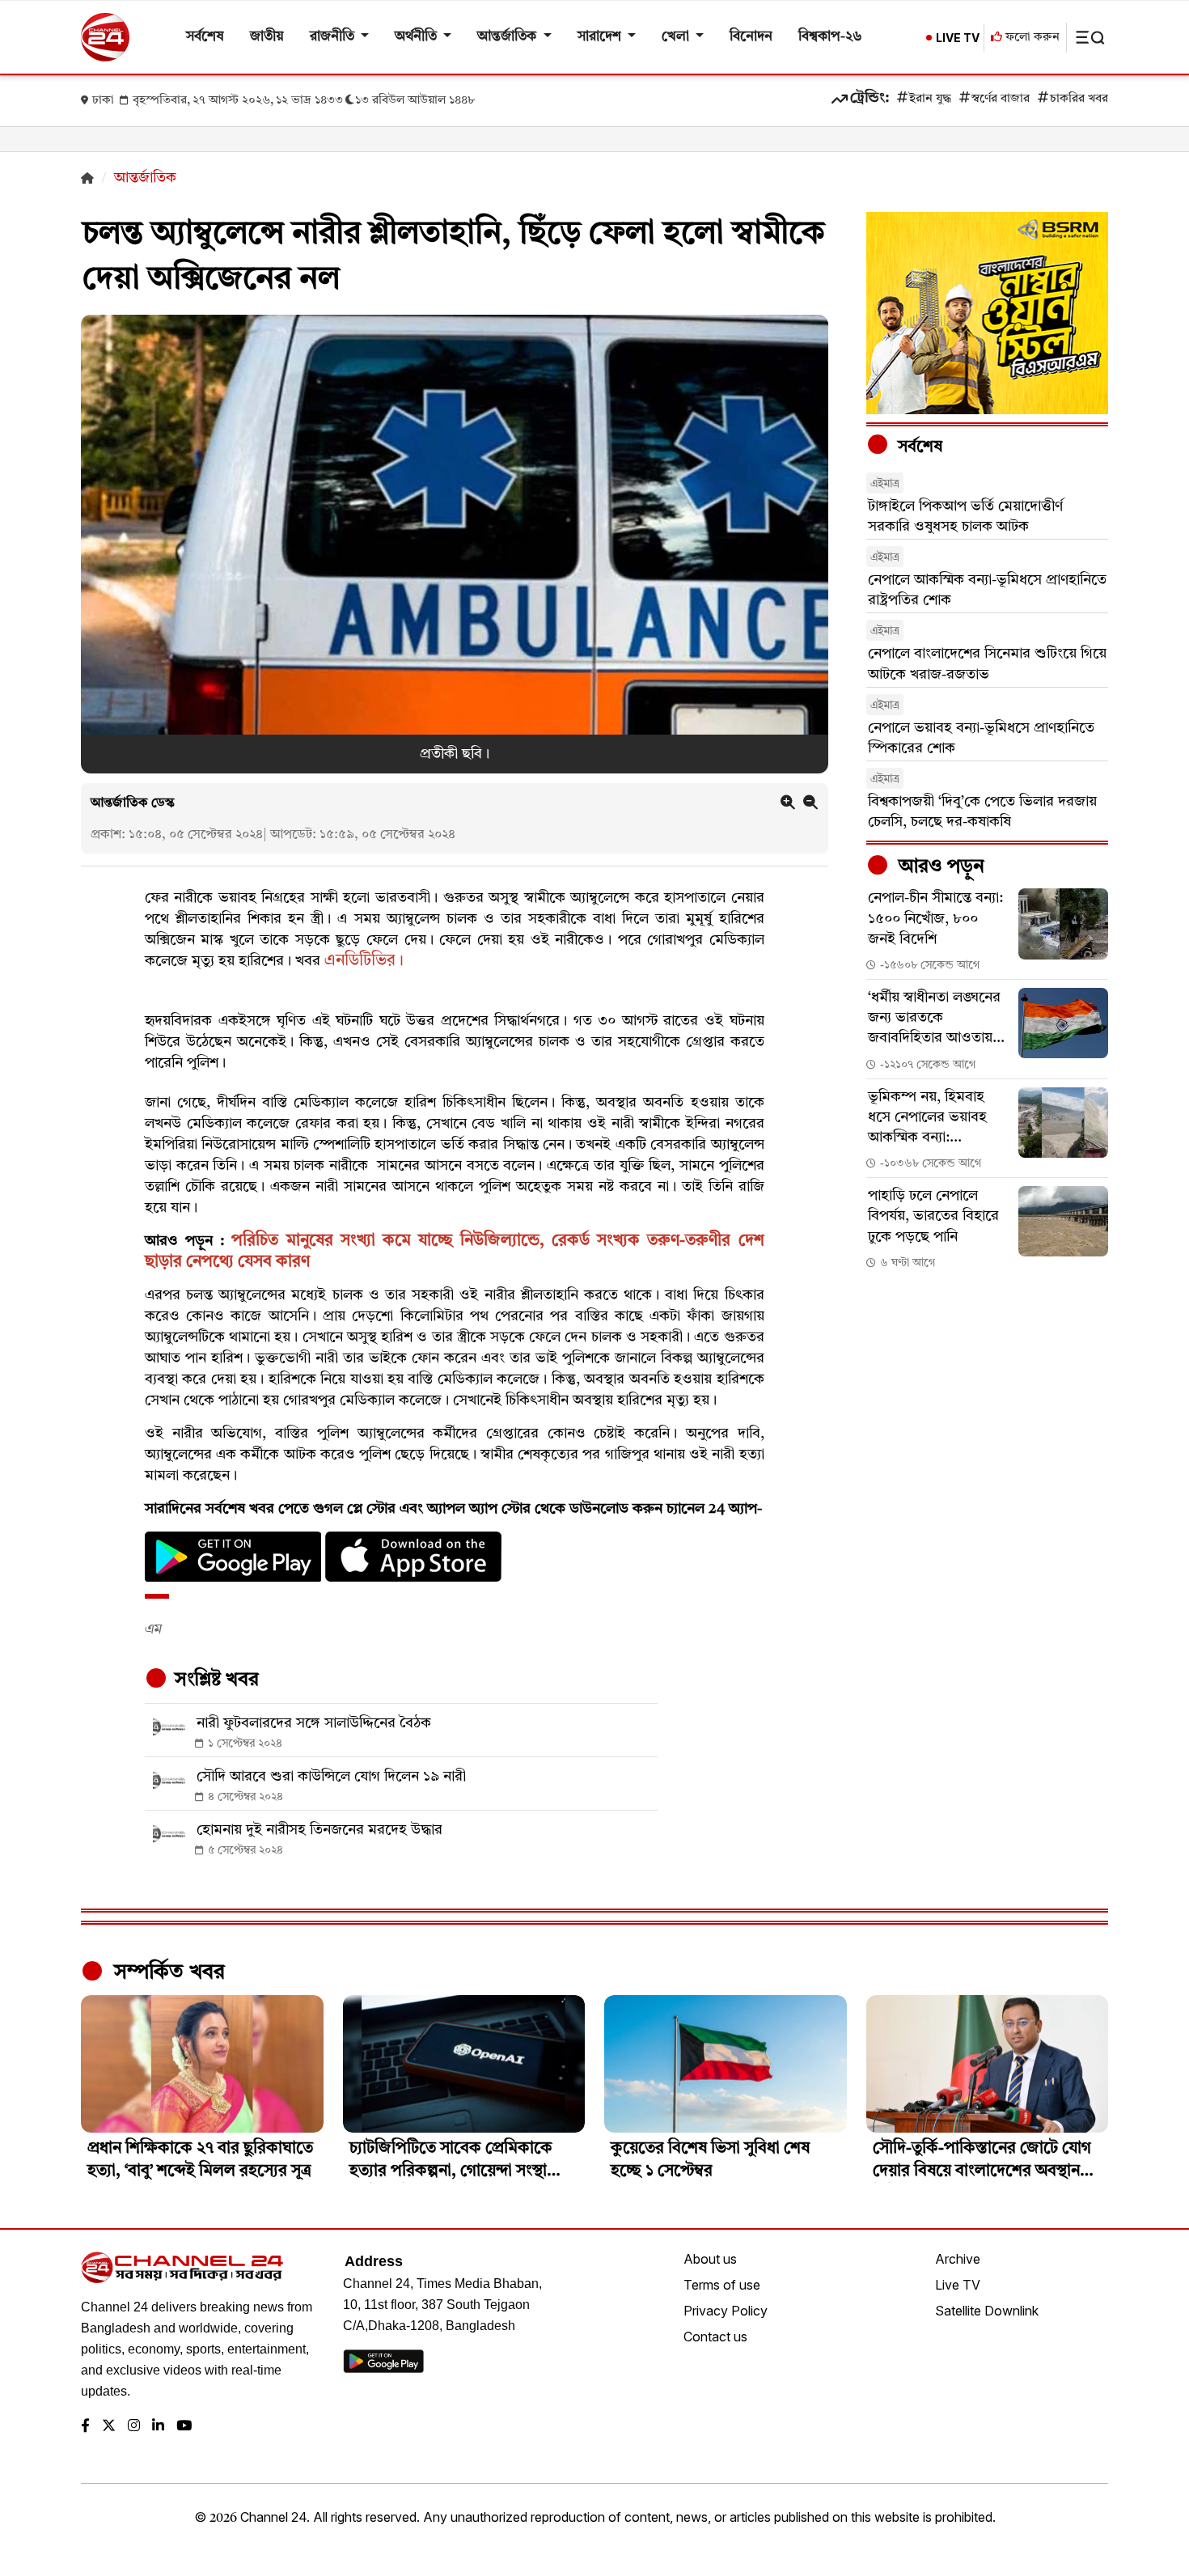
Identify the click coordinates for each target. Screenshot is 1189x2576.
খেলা (677, 37)
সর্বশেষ (205, 37)
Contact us (715, 2337)
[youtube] (184, 2427)
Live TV (958, 2285)
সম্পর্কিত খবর (167, 1972)
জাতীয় (267, 37)
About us (710, 2259)
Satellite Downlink (987, 2311)
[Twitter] (109, 2427)
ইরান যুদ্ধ (930, 99)
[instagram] (134, 2427)
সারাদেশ (601, 37)
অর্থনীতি (417, 37)
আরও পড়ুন (939, 867)
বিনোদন (751, 37)
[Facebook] (85, 2427)
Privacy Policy (726, 2311)
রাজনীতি (334, 37)
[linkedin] (158, 2427)
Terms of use (722, 2285)
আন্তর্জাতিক (508, 37)
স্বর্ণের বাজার (1001, 99)
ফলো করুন (1031, 38)
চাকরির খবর (1079, 99)
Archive (958, 2259)
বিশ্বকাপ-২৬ (830, 37)
